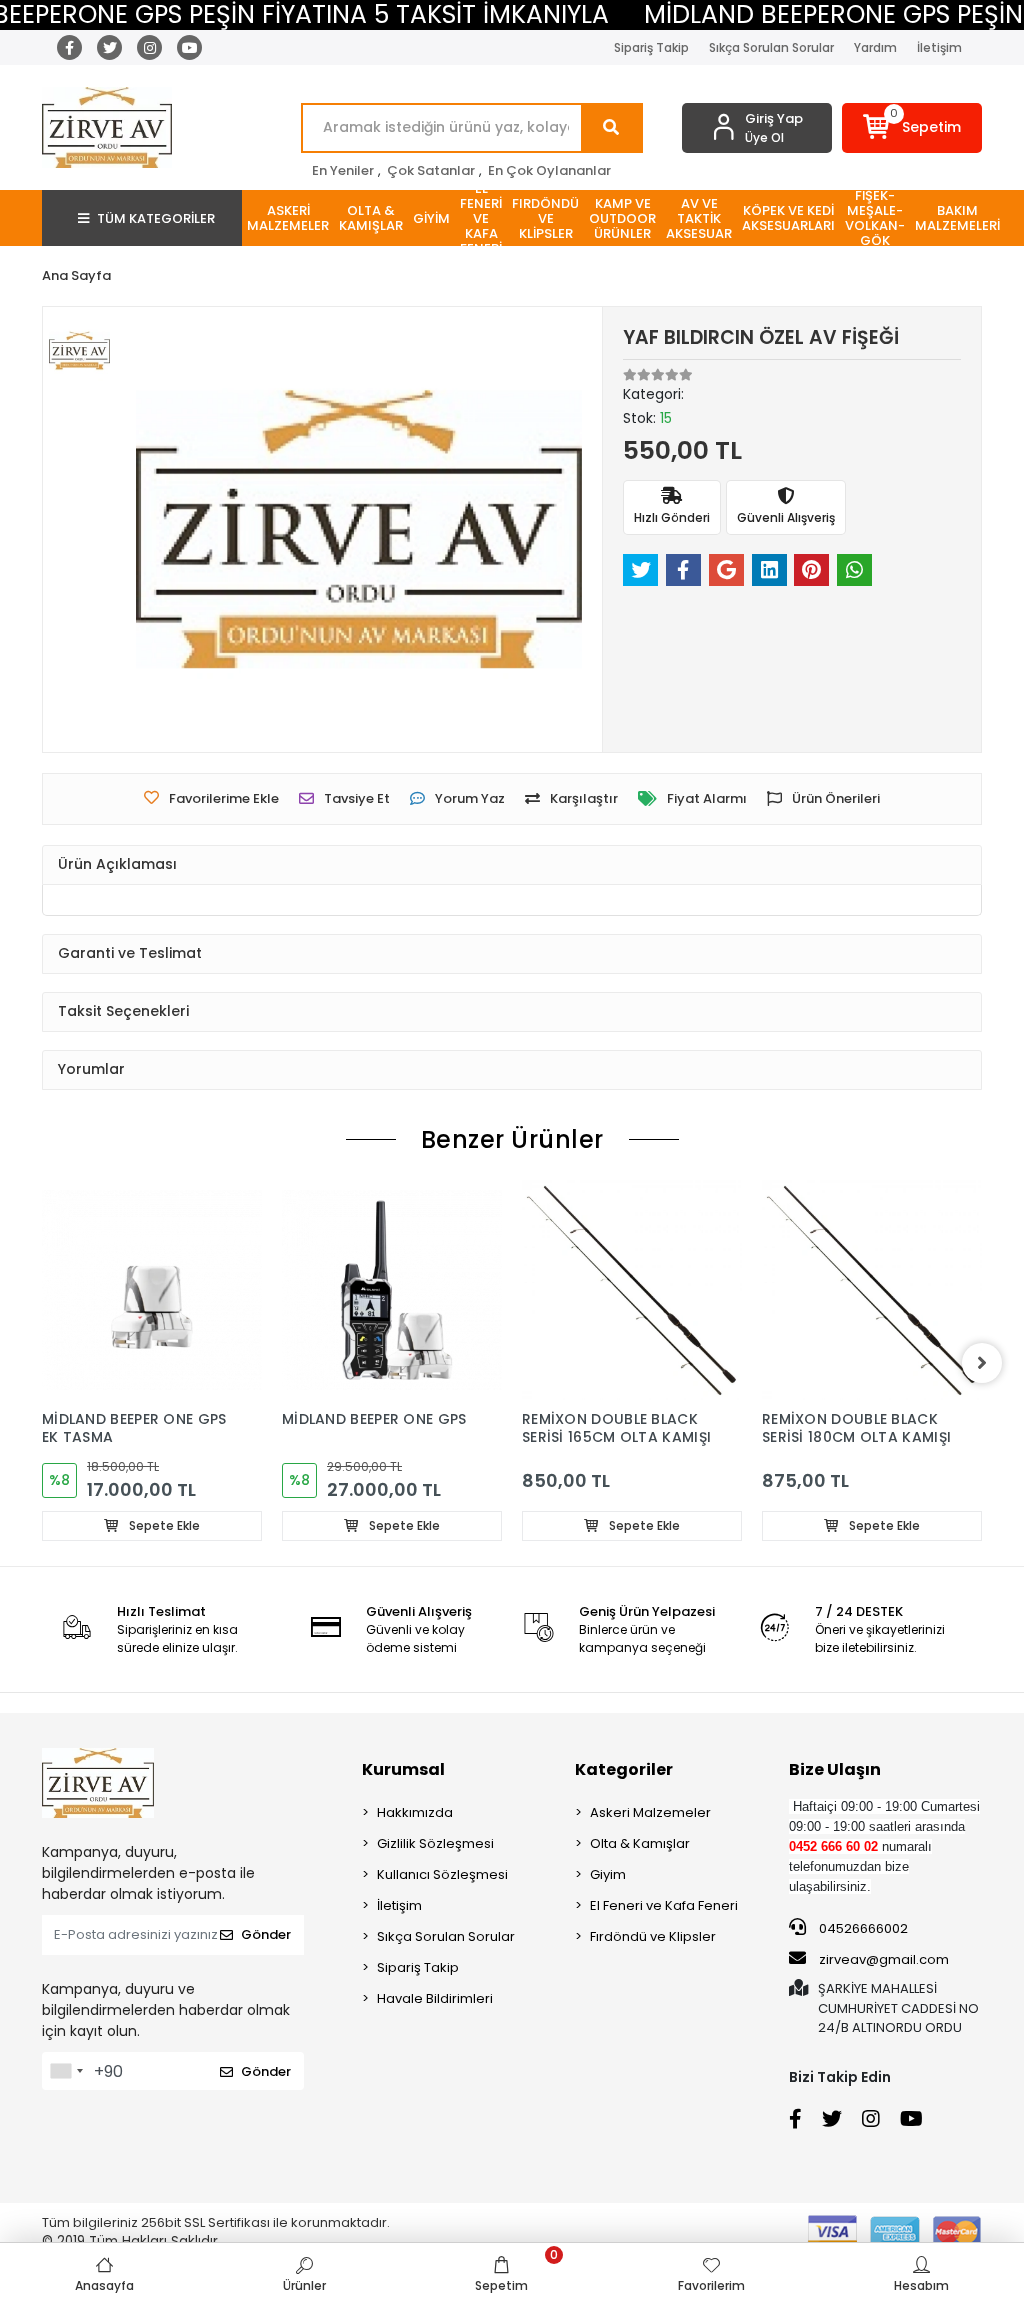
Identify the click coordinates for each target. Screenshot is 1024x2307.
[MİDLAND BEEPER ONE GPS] (392, 1290)
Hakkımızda (415, 1812)
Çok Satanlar (431, 170)
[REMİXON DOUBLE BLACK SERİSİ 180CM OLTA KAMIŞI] (872, 1290)
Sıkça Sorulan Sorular (771, 47)
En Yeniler (343, 170)
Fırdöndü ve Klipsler (653, 1936)
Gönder (266, 1934)
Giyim (608, 1874)
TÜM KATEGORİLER (156, 218)
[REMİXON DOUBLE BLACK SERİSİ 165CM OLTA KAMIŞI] (632, 1290)
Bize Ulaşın (835, 1769)
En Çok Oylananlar (549, 170)
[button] (912, 128)
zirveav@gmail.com (884, 1959)
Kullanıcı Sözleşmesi (442, 1874)
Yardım (875, 47)
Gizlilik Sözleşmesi (435, 1843)
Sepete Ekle (163, 1525)
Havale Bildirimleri (435, 1998)
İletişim (939, 47)
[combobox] (66, 2071)
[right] (982, 1363)
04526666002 (862, 1928)
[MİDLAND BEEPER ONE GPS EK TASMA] (152, 1290)
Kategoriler (624, 1769)
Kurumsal (403, 1769)
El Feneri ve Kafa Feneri (664, 1905)
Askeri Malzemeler (650, 1812)
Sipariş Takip (651, 47)
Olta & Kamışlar (640, 1843)
